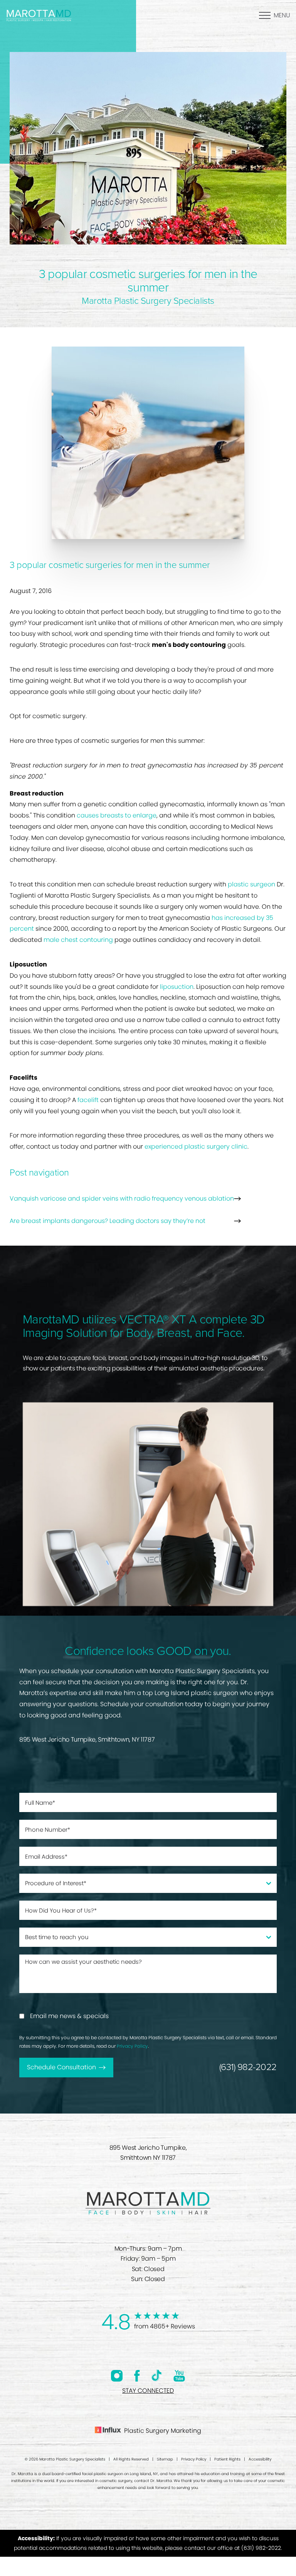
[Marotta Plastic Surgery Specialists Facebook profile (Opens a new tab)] (137, 2376)
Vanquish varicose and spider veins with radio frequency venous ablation (122, 1198)
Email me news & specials (69, 2016)
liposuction (177, 987)
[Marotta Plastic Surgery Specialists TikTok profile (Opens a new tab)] (157, 2375)
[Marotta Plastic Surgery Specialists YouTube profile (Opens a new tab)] (179, 2376)
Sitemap (165, 2459)
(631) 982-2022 (248, 2067)
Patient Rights (227, 2459)
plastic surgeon (251, 884)
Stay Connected (148, 2391)
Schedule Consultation (61, 2067)
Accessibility (260, 2459)
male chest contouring (78, 940)
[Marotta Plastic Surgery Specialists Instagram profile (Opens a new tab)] (117, 2376)
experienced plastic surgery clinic (196, 1146)
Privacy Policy (132, 2046)
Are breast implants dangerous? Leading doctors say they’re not (108, 1221)
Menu (282, 15)
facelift (88, 1100)
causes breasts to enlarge (117, 815)
